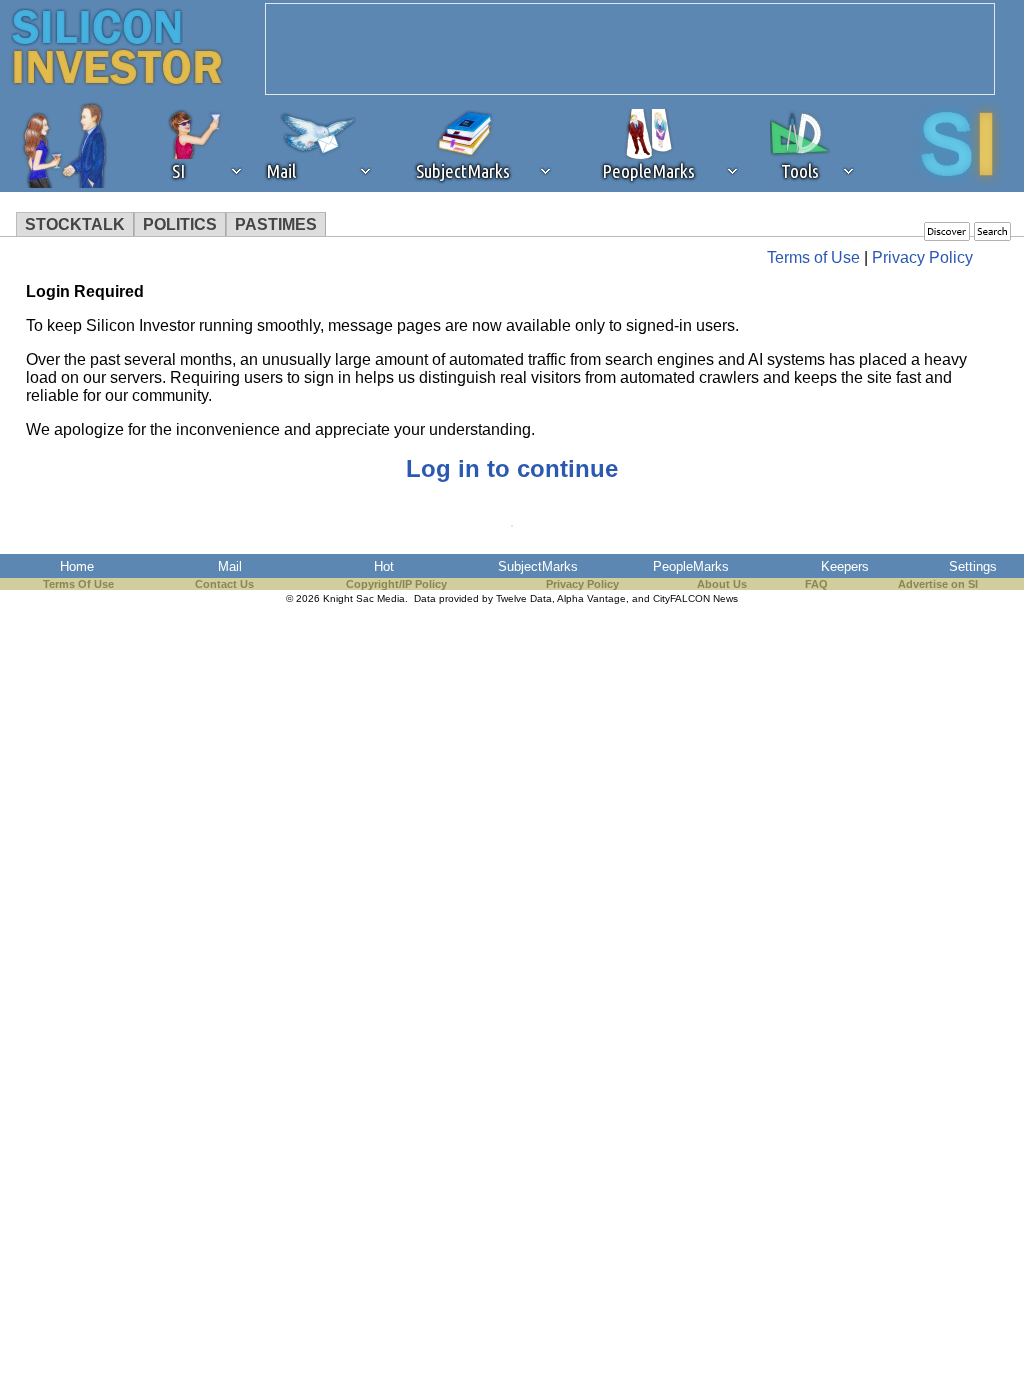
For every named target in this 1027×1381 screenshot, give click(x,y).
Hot (384, 566)
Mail (230, 566)
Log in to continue (512, 468)
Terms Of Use (78, 584)
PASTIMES (276, 224)
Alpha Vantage (591, 598)
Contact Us (224, 584)
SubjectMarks (538, 566)
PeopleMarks (691, 566)
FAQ (816, 584)
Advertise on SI (938, 584)
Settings (973, 566)
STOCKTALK (75, 224)
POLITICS (180, 224)
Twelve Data (524, 598)
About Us (722, 584)
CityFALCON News (695, 598)
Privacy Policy (922, 257)
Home (77, 566)
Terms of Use (813, 257)
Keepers (845, 566)
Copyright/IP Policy (396, 584)
